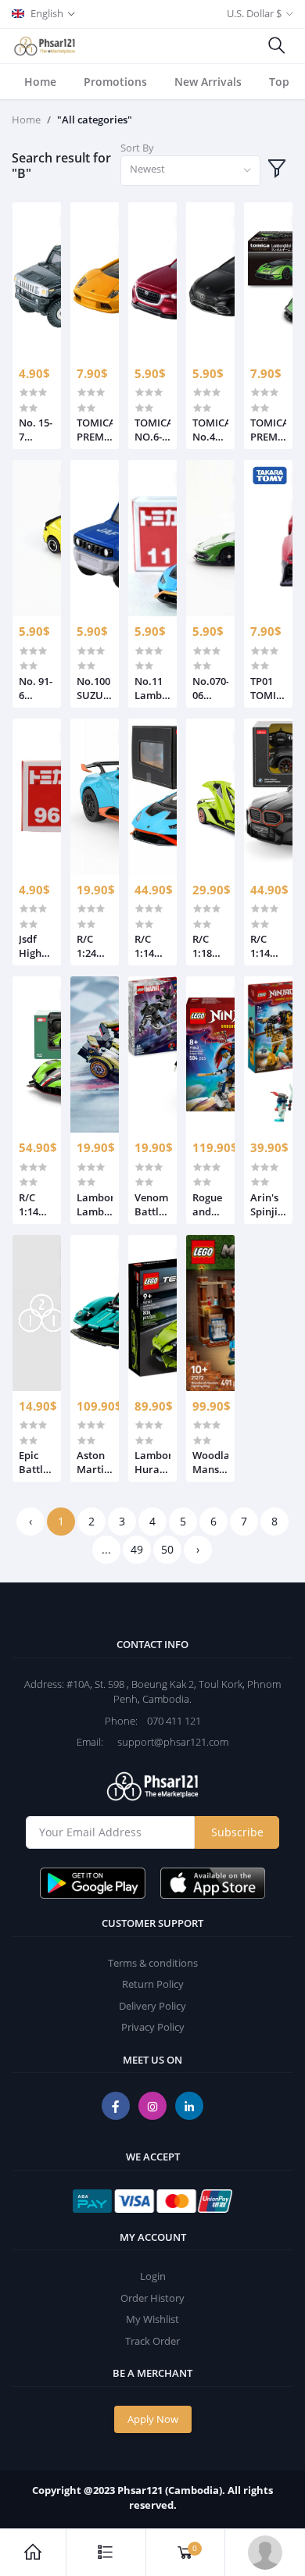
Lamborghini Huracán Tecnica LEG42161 (152, 1462)
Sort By (137, 148)
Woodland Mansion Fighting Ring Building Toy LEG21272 (210, 1462)
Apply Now (153, 2419)
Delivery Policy (152, 2006)
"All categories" (95, 120)
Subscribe (237, 1832)
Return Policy (153, 1984)
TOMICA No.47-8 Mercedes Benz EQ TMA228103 (210, 430)
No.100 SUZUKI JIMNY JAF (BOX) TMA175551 (95, 688)
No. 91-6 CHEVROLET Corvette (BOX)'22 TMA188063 (37, 688)
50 (167, 1549)
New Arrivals (208, 82)
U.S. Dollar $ (254, 13)
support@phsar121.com (167, 1742)
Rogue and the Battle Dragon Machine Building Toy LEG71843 (210, 1204)
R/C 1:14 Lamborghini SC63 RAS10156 (37, 1204)
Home (40, 82)
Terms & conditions (153, 1963)
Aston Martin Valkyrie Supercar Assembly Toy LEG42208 (95, 1462)
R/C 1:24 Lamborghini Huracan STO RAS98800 (95, 946)
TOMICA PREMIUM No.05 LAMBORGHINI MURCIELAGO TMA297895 (95, 430)
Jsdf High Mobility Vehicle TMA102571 (37, 946)
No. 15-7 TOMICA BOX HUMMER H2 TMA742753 (37, 430)
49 (137, 1549)
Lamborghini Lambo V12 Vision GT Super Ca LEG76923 (95, 1204)
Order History (152, 2298)
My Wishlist (152, 2319)
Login (153, 2276)
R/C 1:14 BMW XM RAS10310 (268, 946)
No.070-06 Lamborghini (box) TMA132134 (210, 688)
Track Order (152, 2341)
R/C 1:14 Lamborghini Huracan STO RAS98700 (152, 946)
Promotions (115, 82)
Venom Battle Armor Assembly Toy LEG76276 (152, 1204)
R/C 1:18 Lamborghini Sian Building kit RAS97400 (210, 946)
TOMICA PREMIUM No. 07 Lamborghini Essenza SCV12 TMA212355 (268, 430)
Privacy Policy (153, 2027)
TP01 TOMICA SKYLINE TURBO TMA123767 (268, 688)
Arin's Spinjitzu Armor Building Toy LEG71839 (268, 1204)
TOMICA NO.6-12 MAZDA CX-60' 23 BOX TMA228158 (152, 430)
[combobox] (190, 171)
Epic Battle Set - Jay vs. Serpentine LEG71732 (37, 1462)
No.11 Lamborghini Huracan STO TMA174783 (152, 688)
